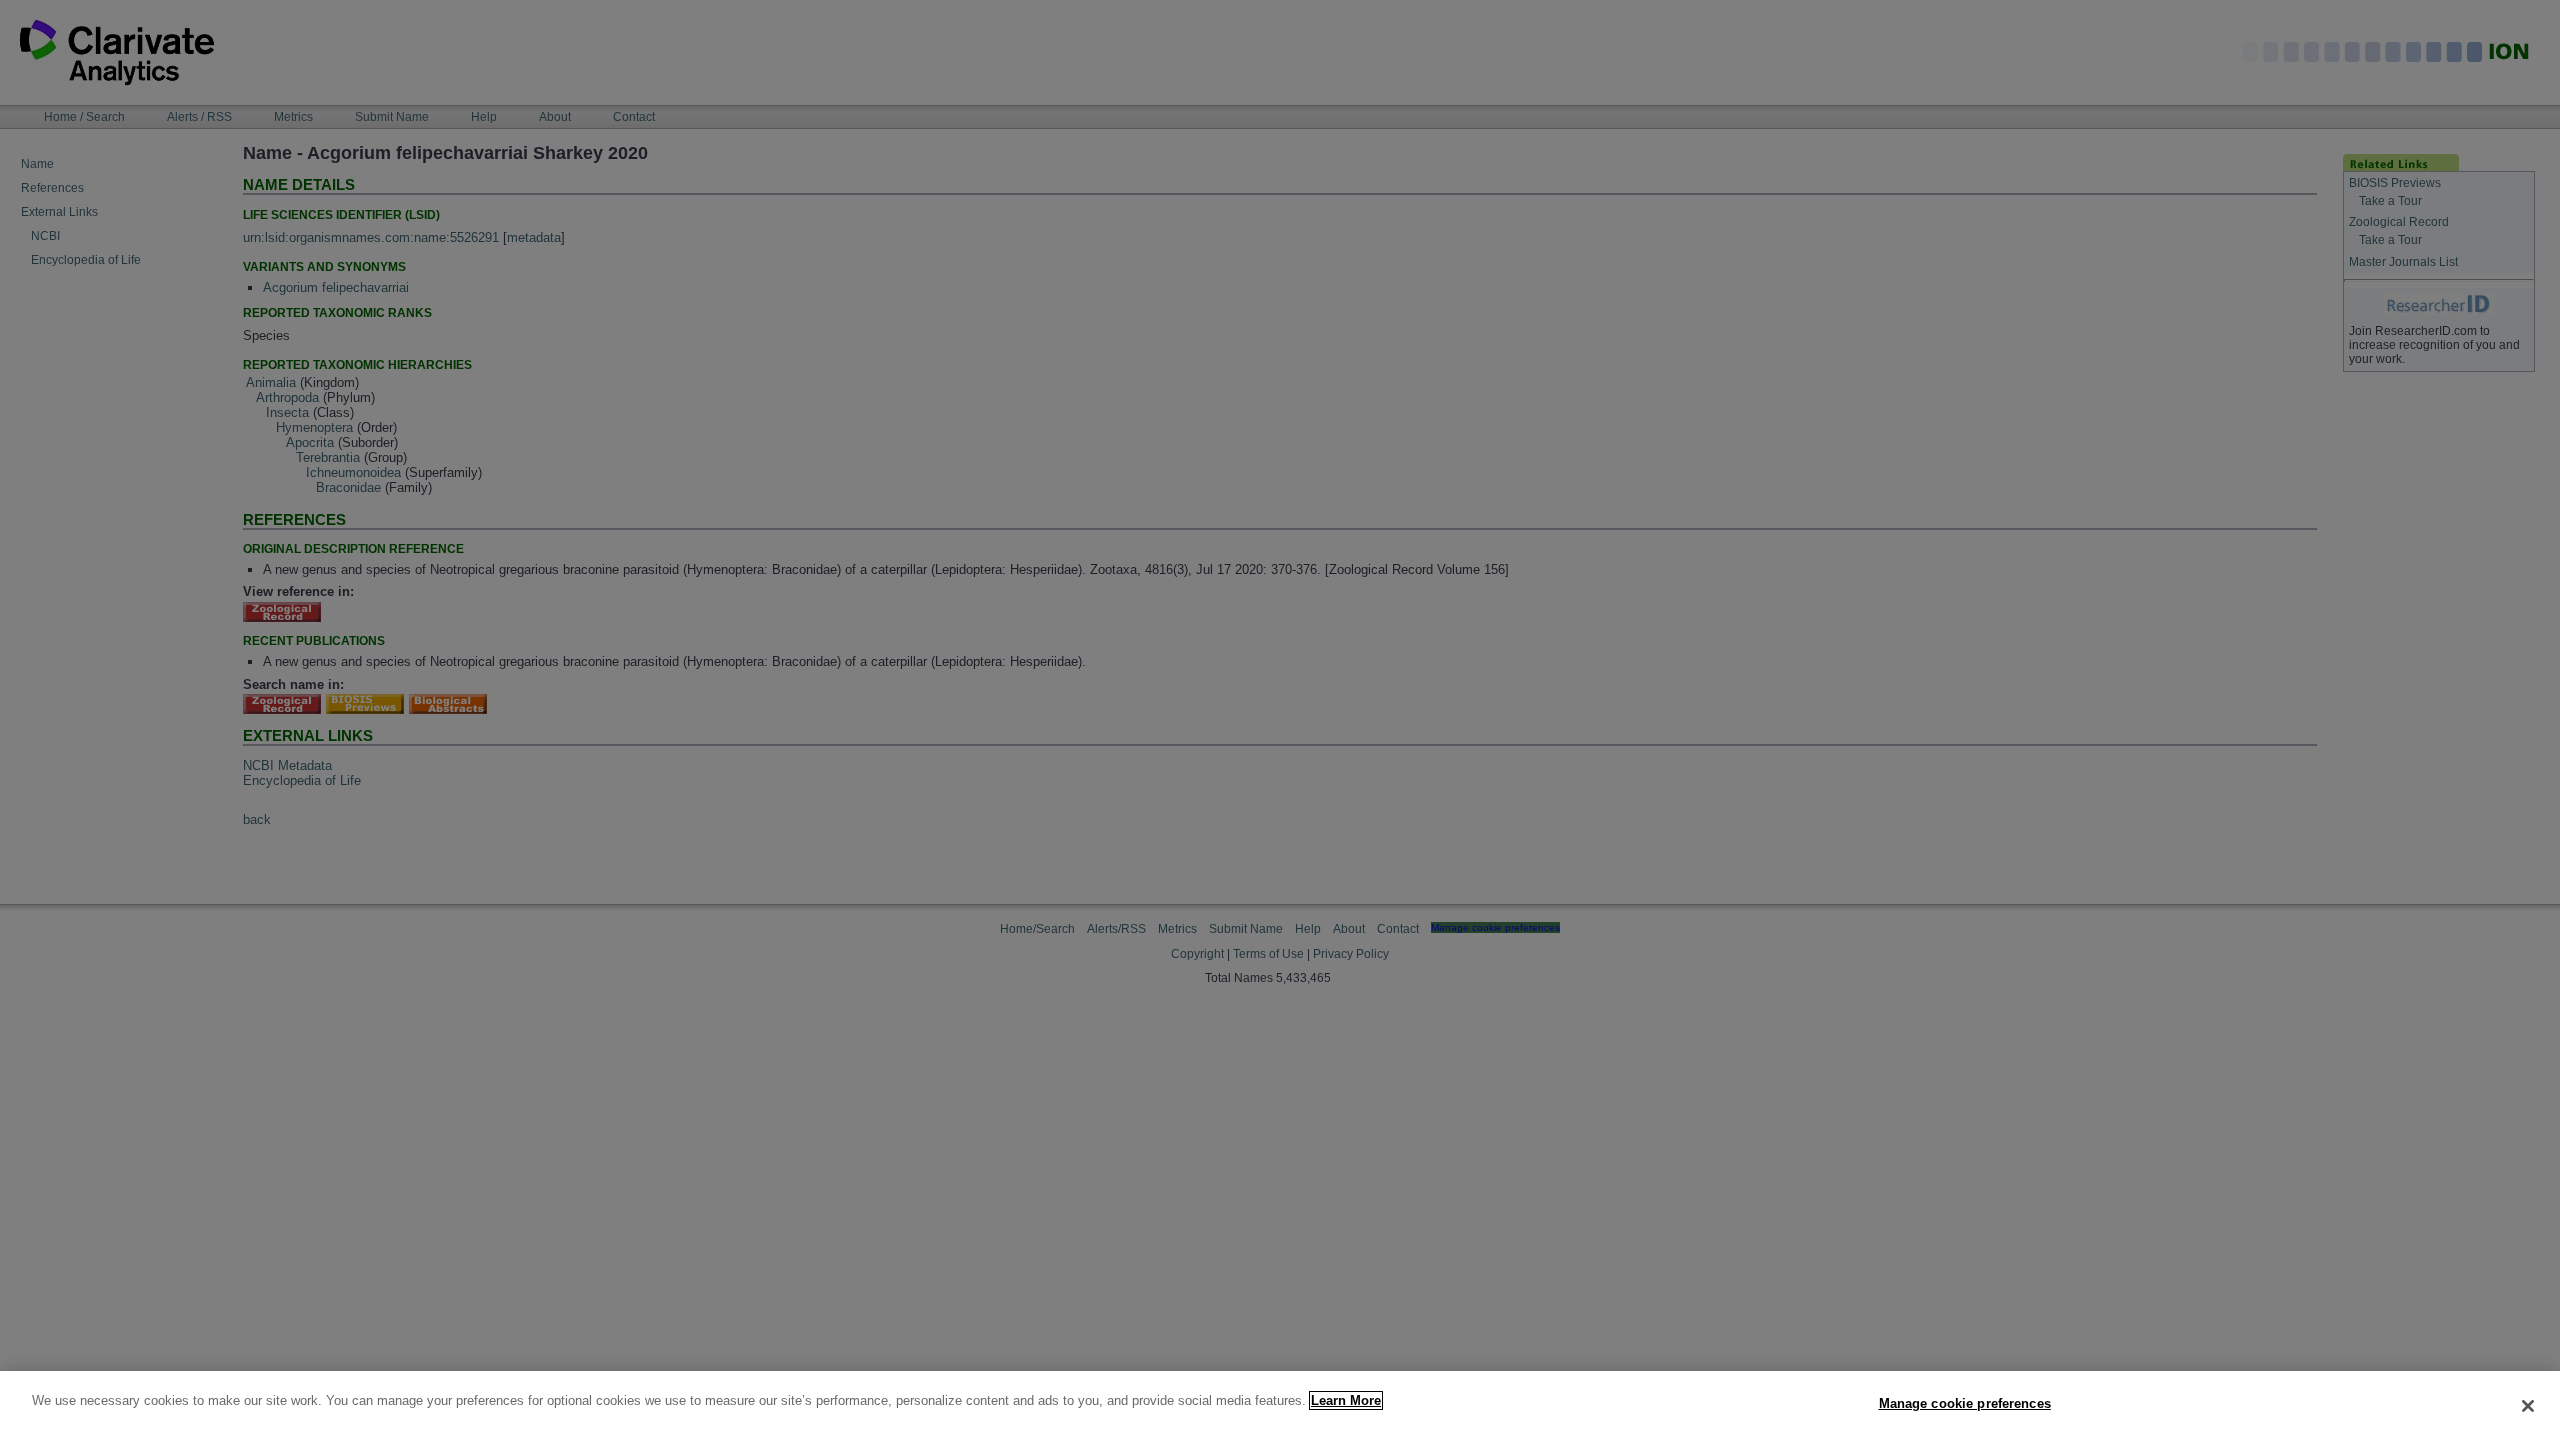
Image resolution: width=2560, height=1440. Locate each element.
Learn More (1346, 1400)
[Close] (2528, 1406)
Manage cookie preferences (1965, 1403)
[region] (1280, 1405)
